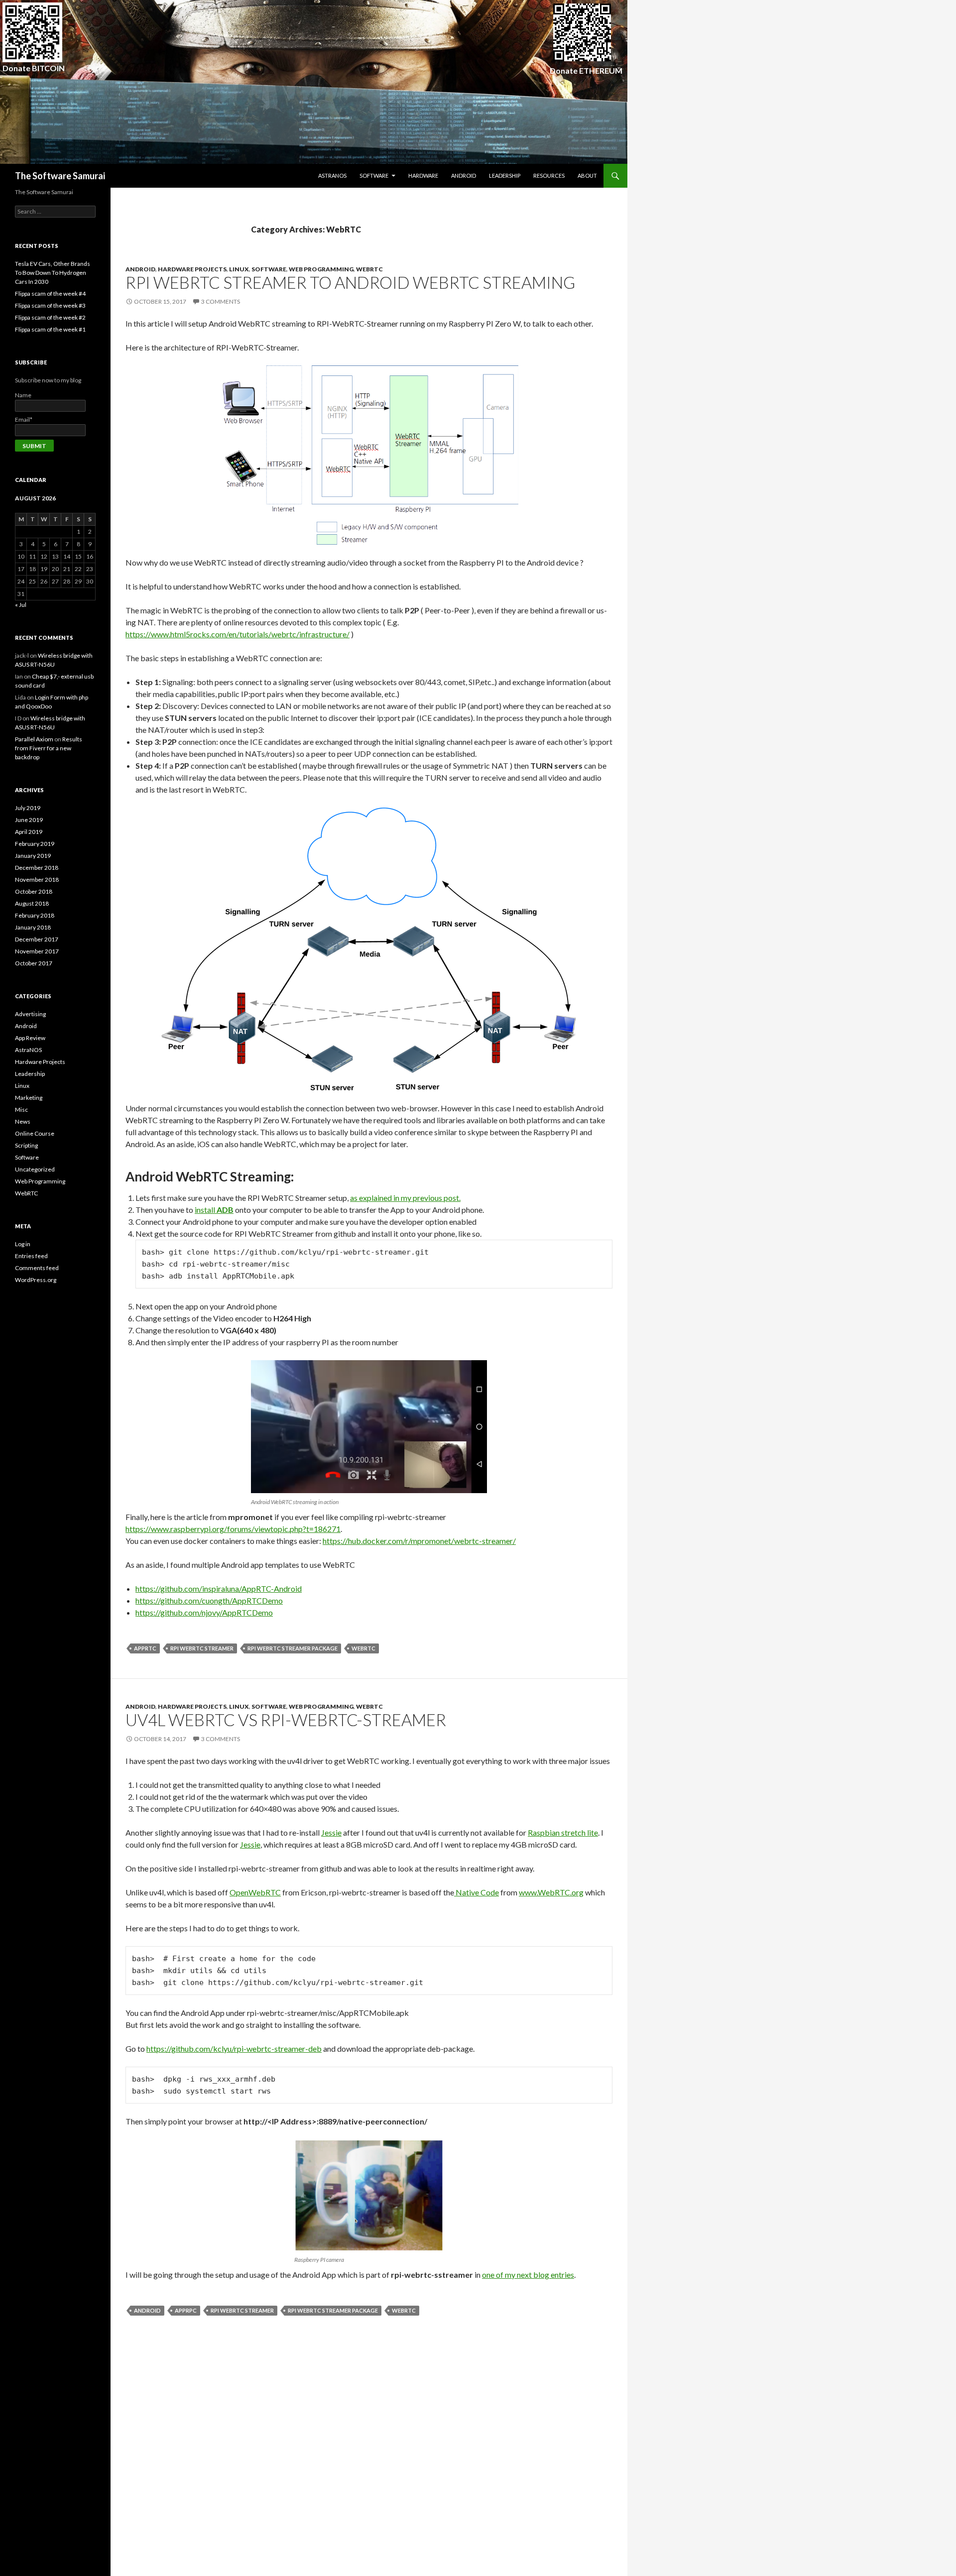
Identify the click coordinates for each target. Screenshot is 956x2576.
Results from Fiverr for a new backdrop (49, 748)
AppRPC (186, 2310)
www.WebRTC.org (551, 1892)
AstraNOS (332, 176)
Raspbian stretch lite (563, 1832)
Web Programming (321, 269)
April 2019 (29, 832)
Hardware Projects (192, 269)
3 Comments (221, 301)
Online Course (35, 1133)
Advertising (30, 1014)
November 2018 (37, 879)
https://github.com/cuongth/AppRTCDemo (209, 1600)
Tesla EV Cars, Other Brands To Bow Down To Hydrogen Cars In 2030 (53, 273)
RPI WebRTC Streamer (202, 1648)
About (587, 176)
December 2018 (37, 868)
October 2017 (34, 963)
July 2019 (28, 808)
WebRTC (369, 269)
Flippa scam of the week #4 (50, 293)
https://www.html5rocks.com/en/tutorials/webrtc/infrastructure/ (238, 634)
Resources (549, 176)
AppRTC (145, 1648)
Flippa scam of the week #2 (50, 317)
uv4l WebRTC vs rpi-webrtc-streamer (286, 1720)
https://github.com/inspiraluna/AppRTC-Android (219, 1588)
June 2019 (29, 820)
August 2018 (32, 903)
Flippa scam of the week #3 (50, 305)
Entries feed (31, 1256)
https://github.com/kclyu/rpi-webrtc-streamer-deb (234, 2049)
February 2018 (35, 915)
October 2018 (34, 891)
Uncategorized (35, 1169)
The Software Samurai (60, 176)
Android (464, 176)
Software (374, 176)
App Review (30, 1038)
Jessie (331, 1832)
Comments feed (37, 1268)
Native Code (477, 1892)
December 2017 (37, 939)
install (214, 1210)
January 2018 (33, 927)
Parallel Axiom (34, 739)
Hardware (423, 176)
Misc (21, 1110)
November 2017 (37, 951)
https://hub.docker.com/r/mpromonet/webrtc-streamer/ (419, 1541)
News (23, 1121)
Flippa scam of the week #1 (50, 329)
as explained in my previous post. (405, 1198)
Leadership (505, 176)
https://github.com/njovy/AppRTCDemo (204, 1612)
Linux (239, 269)
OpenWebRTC (255, 1892)
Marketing (29, 1098)
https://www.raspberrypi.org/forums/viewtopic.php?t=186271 (233, 1529)
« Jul (21, 605)
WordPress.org (36, 1280)
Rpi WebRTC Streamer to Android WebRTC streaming (350, 282)
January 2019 (33, 856)
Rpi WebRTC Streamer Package (293, 1648)
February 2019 (35, 844)
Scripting (26, 1145)
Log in (23, 1244)
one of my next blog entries (528, 2275)
